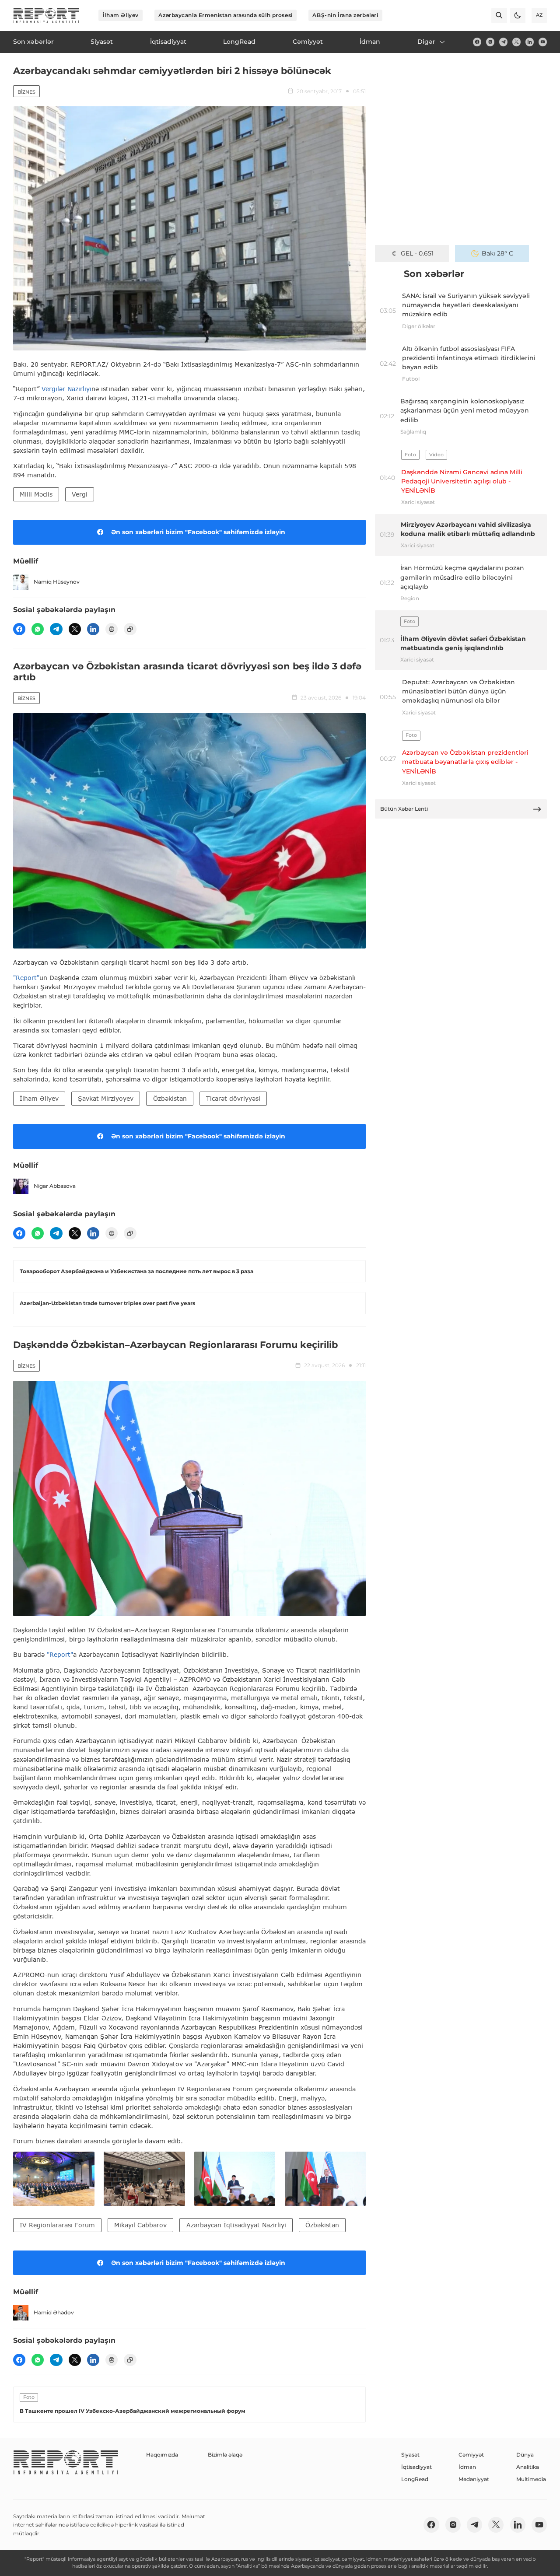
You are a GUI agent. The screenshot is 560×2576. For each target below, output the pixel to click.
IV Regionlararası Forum (57, 2225)
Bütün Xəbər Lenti (404, 809)
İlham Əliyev (121, 15)
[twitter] (516, 42)
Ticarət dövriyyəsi (233, 1098)
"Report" (26, 978)
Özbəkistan (170, 1098)
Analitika (528, 2467)
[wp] (38, 629)
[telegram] (503, 42)
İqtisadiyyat (416, 2467)
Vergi (80, 494)
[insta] (490, 42)
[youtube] (543, 42)
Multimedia (531, 2479)
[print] (112, 629)
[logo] (46, 16)
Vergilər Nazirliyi (66, 389)
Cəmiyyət (471, 2455)
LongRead (415, 2479)
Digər (426, 42)
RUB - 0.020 (417, 253)
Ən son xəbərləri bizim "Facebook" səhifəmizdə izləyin (198, 532)
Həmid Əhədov (54, 2312)
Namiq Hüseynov (57, 582)
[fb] (477, 42)
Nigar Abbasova (55, 1186)
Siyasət (410, 2455)
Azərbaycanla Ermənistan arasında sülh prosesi (225, 15)
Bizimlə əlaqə (225, 2455)
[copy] (130, 629)
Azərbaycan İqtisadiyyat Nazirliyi (236, 2225)
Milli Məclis (36, 494)
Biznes (26, 92)
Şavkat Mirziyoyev (106, 1098)
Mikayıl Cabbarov (140, 2225)
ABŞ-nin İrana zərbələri (345, 15)
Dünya (525, 2455)
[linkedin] (530, 42)
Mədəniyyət (474, 2479)
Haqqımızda (162, 2455)
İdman (467, 2467)
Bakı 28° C (497, 253)
